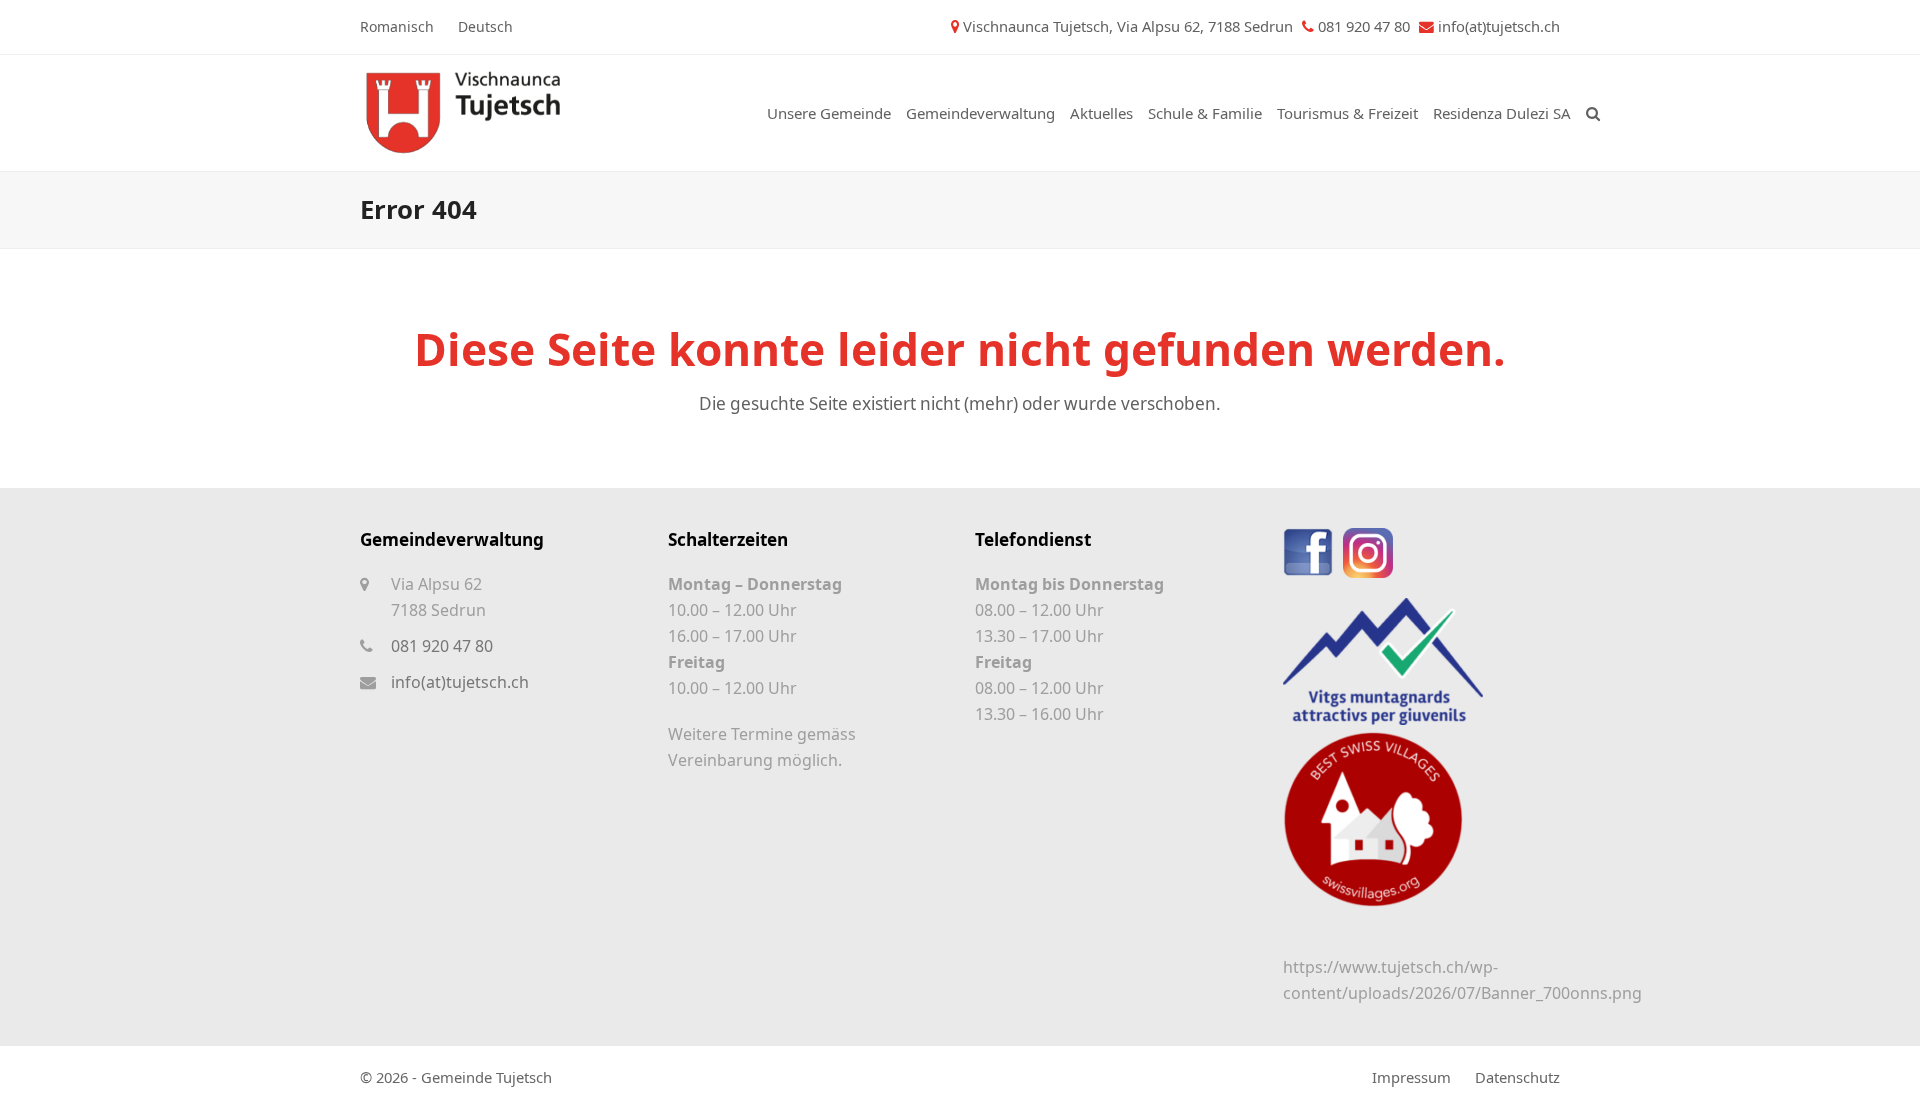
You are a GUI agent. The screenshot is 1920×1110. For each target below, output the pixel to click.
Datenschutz (1517, 1077)
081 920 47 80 (442, 646)
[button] (1593, 113)
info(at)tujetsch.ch (1499, 26)
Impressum (1411, 1077)
